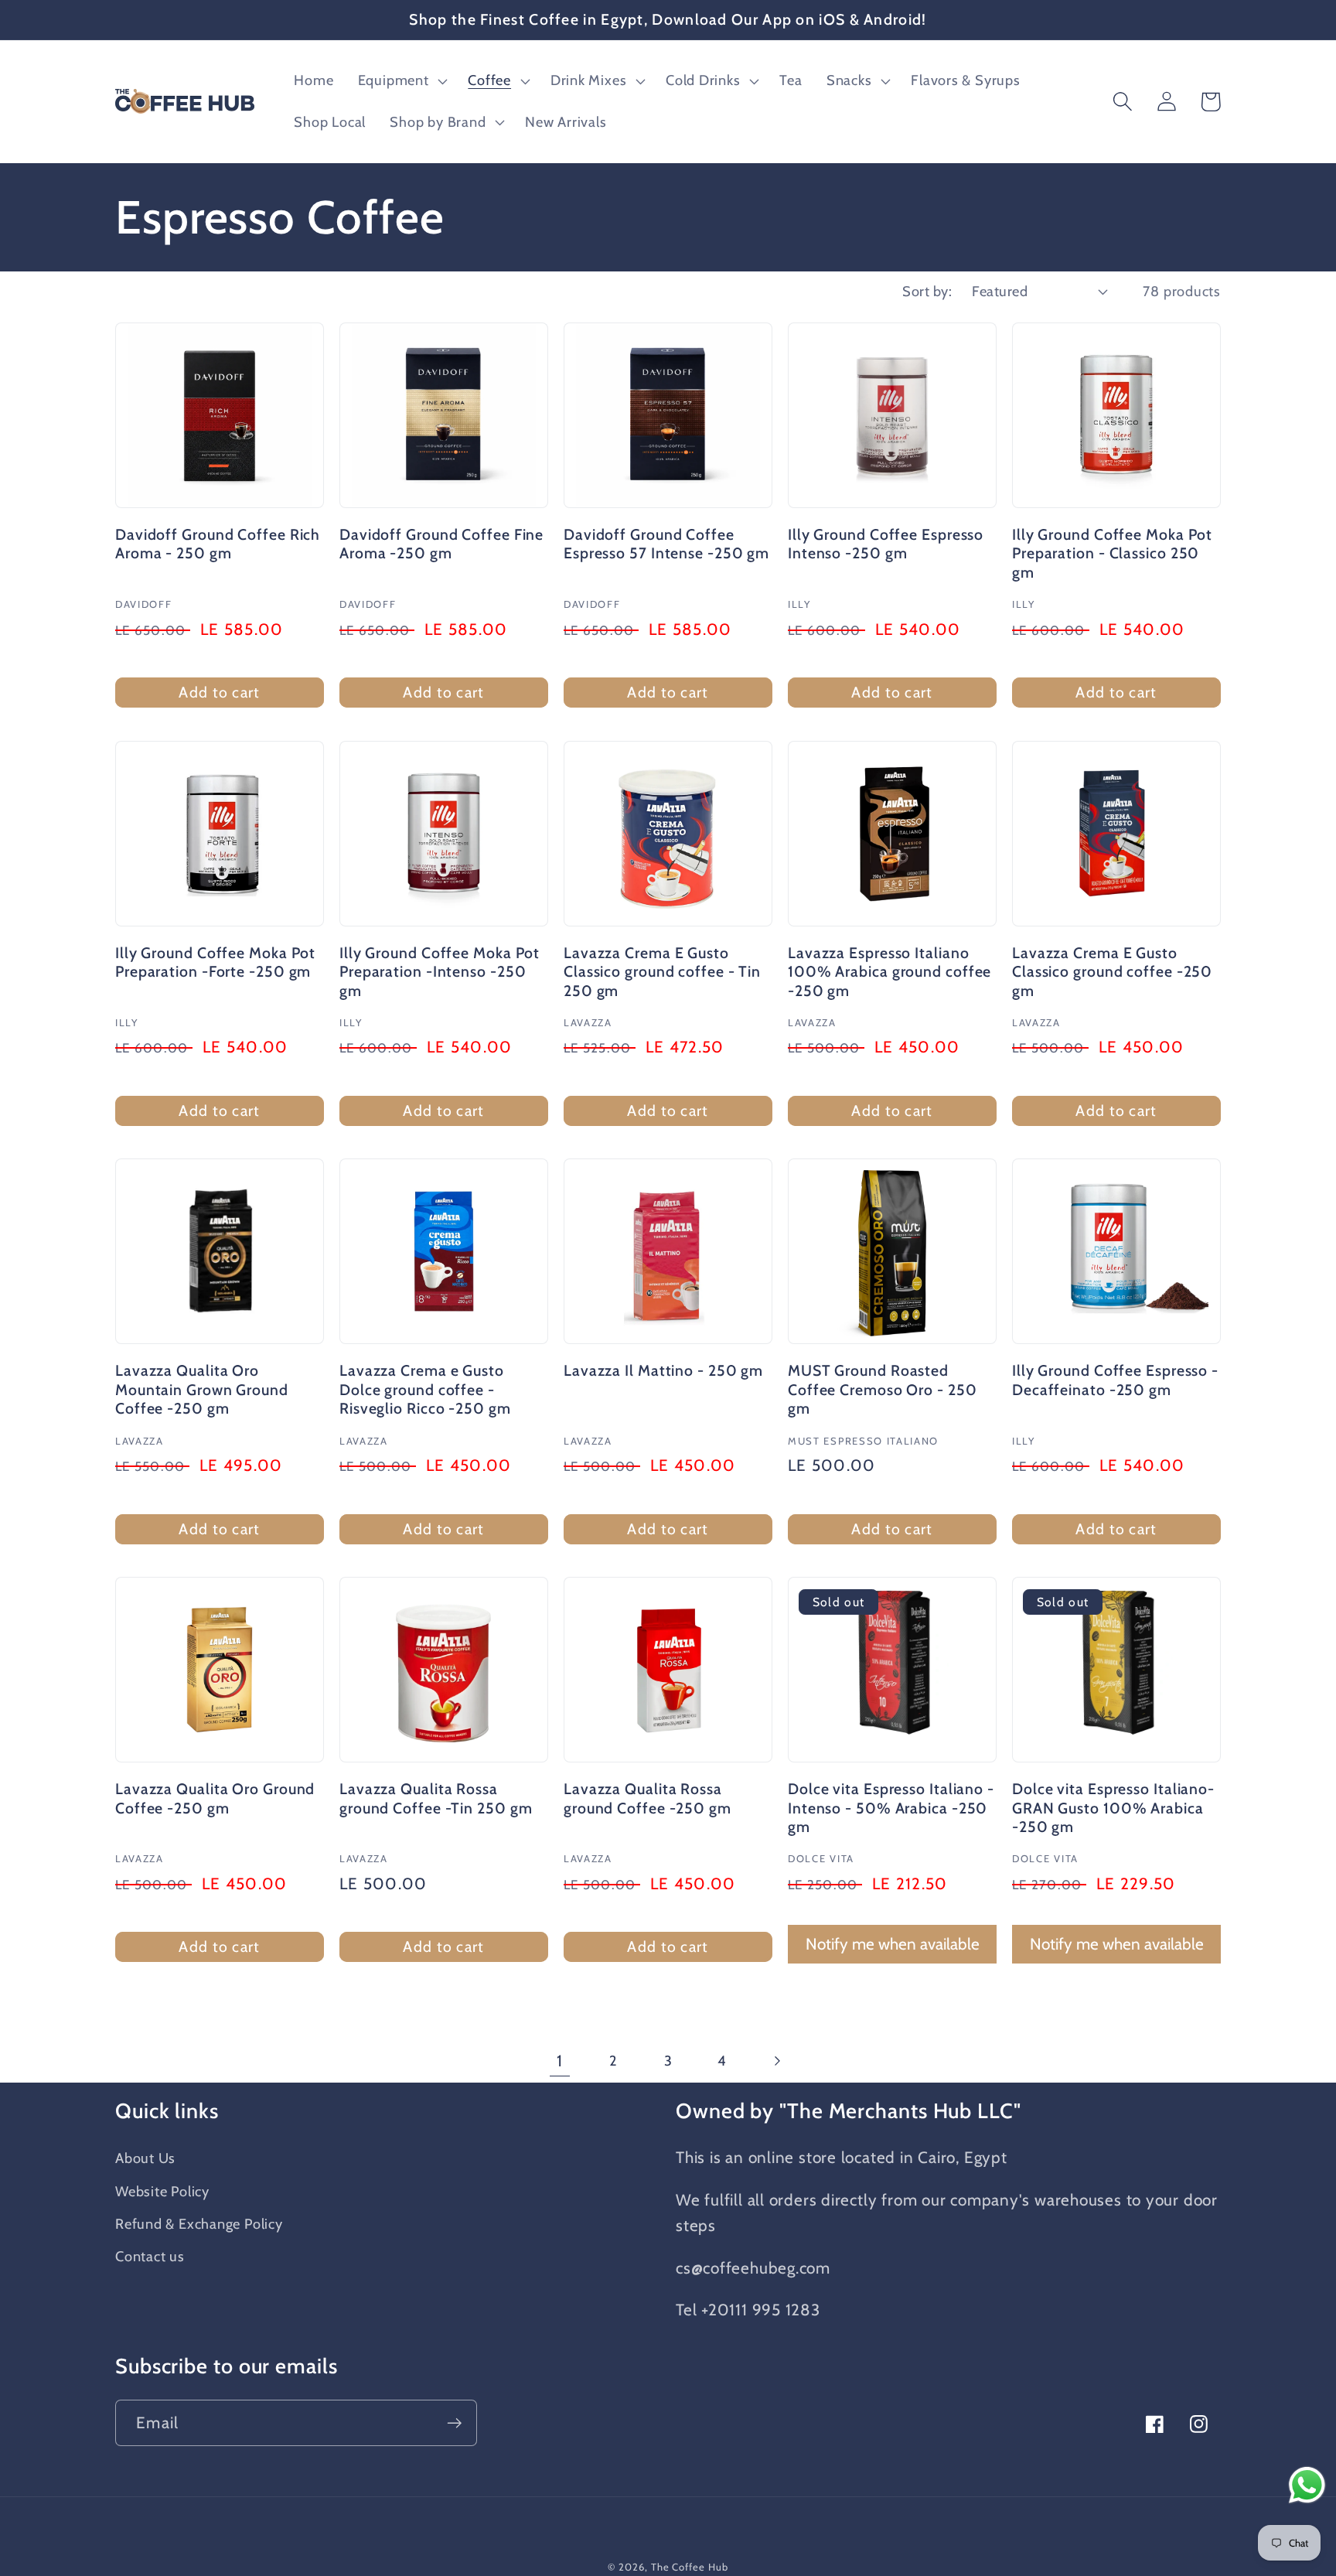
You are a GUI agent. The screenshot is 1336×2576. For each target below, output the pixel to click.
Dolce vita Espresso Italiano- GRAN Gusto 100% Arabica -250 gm (1113, 1808)
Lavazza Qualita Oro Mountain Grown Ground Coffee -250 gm (202, 1389)
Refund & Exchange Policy (199, 2224)
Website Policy (162, 2191)
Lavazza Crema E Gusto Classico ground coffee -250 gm (1112, 972)
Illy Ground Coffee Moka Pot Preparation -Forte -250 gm (215, 962)
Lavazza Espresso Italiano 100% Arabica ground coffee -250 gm (890, 972)
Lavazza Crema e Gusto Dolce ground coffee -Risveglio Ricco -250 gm (425, 1389)
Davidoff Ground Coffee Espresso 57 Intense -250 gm (666, 544)
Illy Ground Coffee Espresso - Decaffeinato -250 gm (1115, 1380)
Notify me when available (893, 1944)
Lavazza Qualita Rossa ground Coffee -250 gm (648, 1798)
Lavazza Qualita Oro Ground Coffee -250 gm (215, 1798)
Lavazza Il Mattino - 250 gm (663, 1370)
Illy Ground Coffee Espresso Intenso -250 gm (886, 544)
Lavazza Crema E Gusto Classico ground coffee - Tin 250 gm (662, 972)
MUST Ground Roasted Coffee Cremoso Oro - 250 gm (883, 1389)
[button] (401, 81)
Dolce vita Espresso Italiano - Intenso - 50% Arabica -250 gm (891, 1808)
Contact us (150, 2256)
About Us (145, 2158)
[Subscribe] (454, 2423)
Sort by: (927, 291)
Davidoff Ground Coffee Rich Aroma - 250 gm (218, 544)
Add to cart (219, 692)
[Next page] (777, 2061)
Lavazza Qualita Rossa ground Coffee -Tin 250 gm (436, 1798)
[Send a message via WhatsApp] (1307, 2485)
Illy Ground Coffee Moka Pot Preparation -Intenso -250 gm (440, 972)
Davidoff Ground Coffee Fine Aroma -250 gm (441, 544)
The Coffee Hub (690, 2567)
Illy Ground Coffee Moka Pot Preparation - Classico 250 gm (1112, 553)
